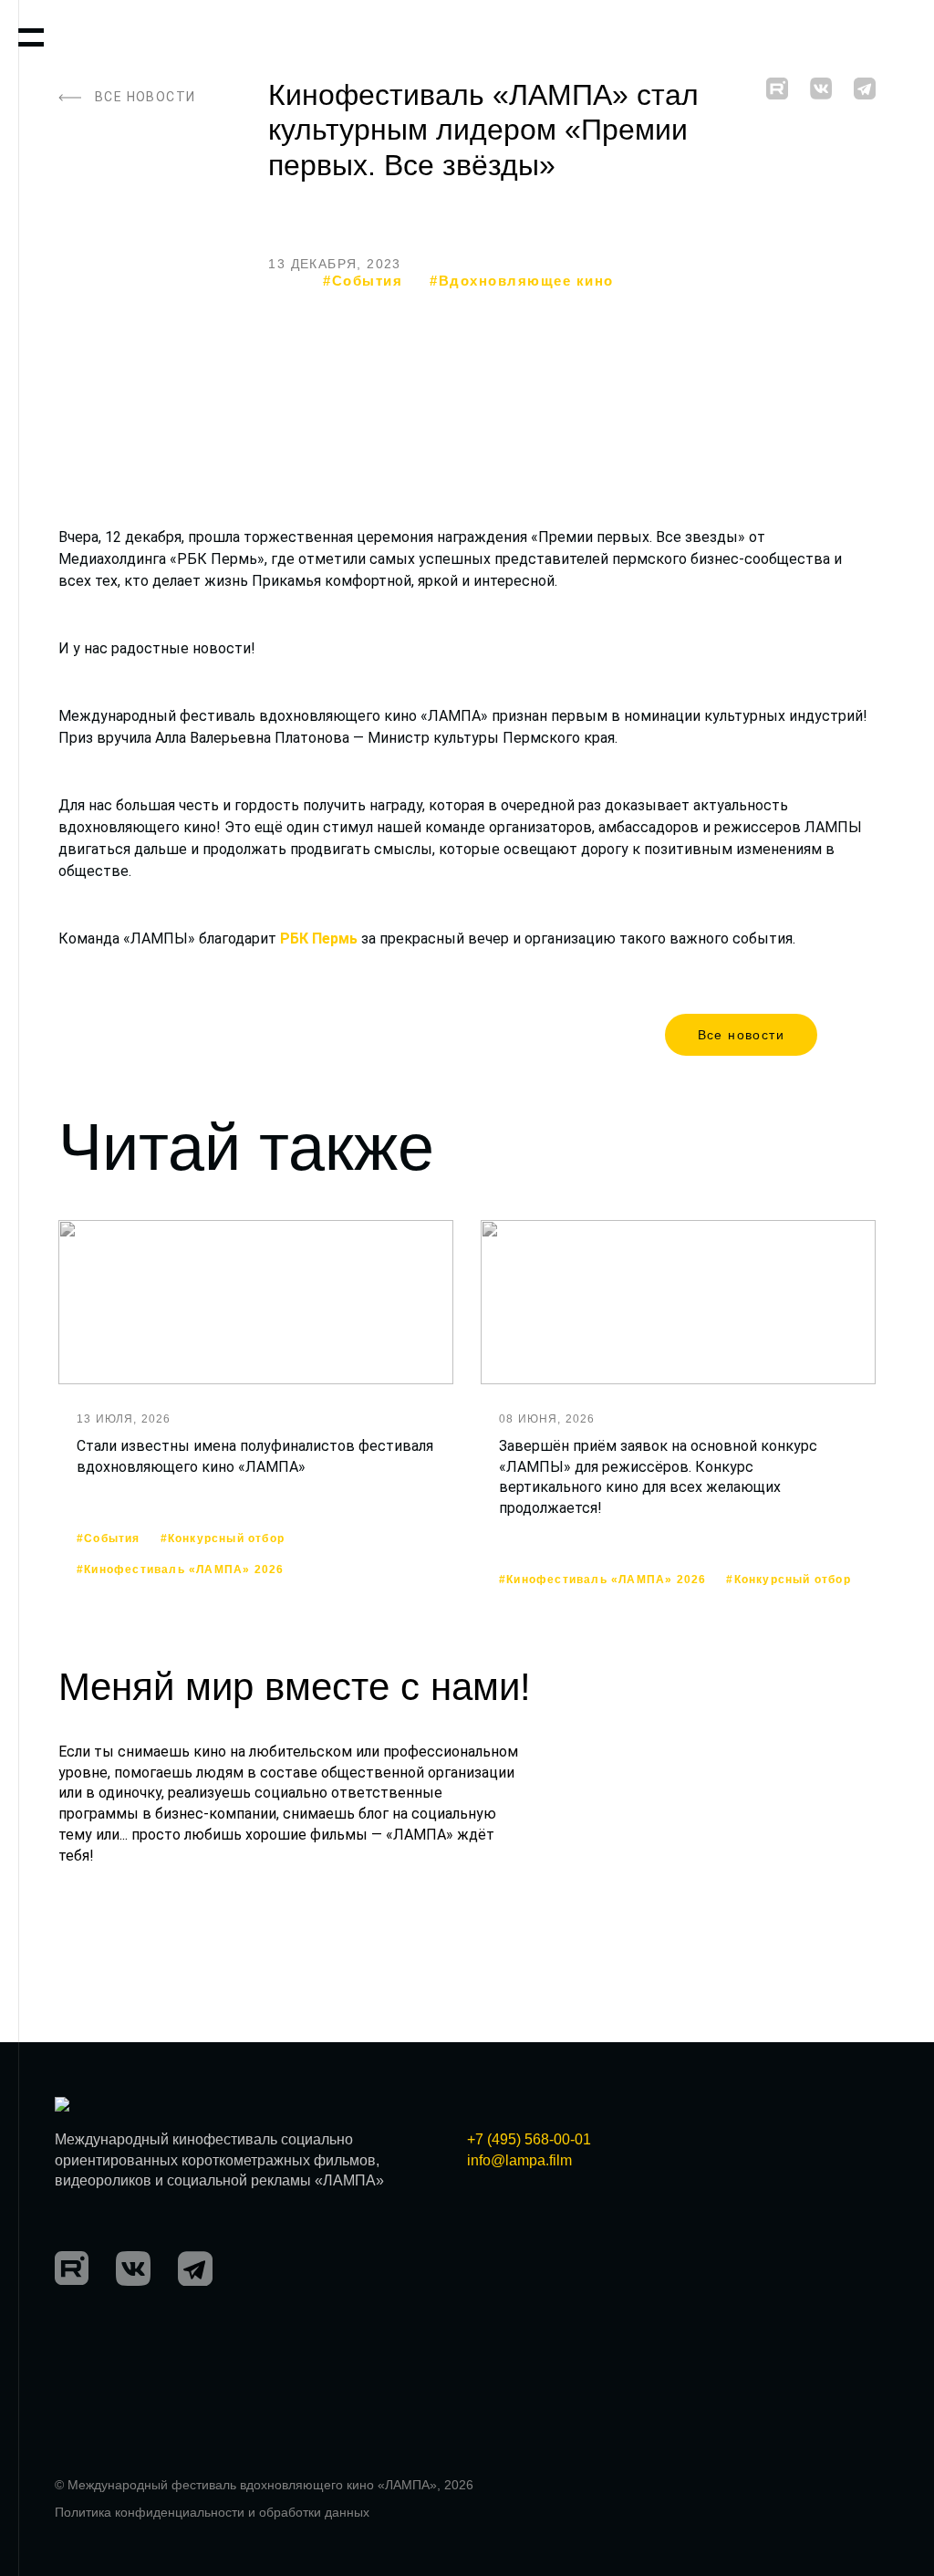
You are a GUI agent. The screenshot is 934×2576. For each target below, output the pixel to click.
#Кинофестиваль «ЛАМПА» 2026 (180, 1570)
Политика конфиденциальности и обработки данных (212, 2512)
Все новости (741, 1035)
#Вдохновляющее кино (522, 281)
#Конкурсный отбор (223, 1539)
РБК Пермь (319, 939)
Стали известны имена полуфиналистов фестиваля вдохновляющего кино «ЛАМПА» (255, 1456)
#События (363, 281)
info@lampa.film (519, 2160)
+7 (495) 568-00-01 (529, 2139)
